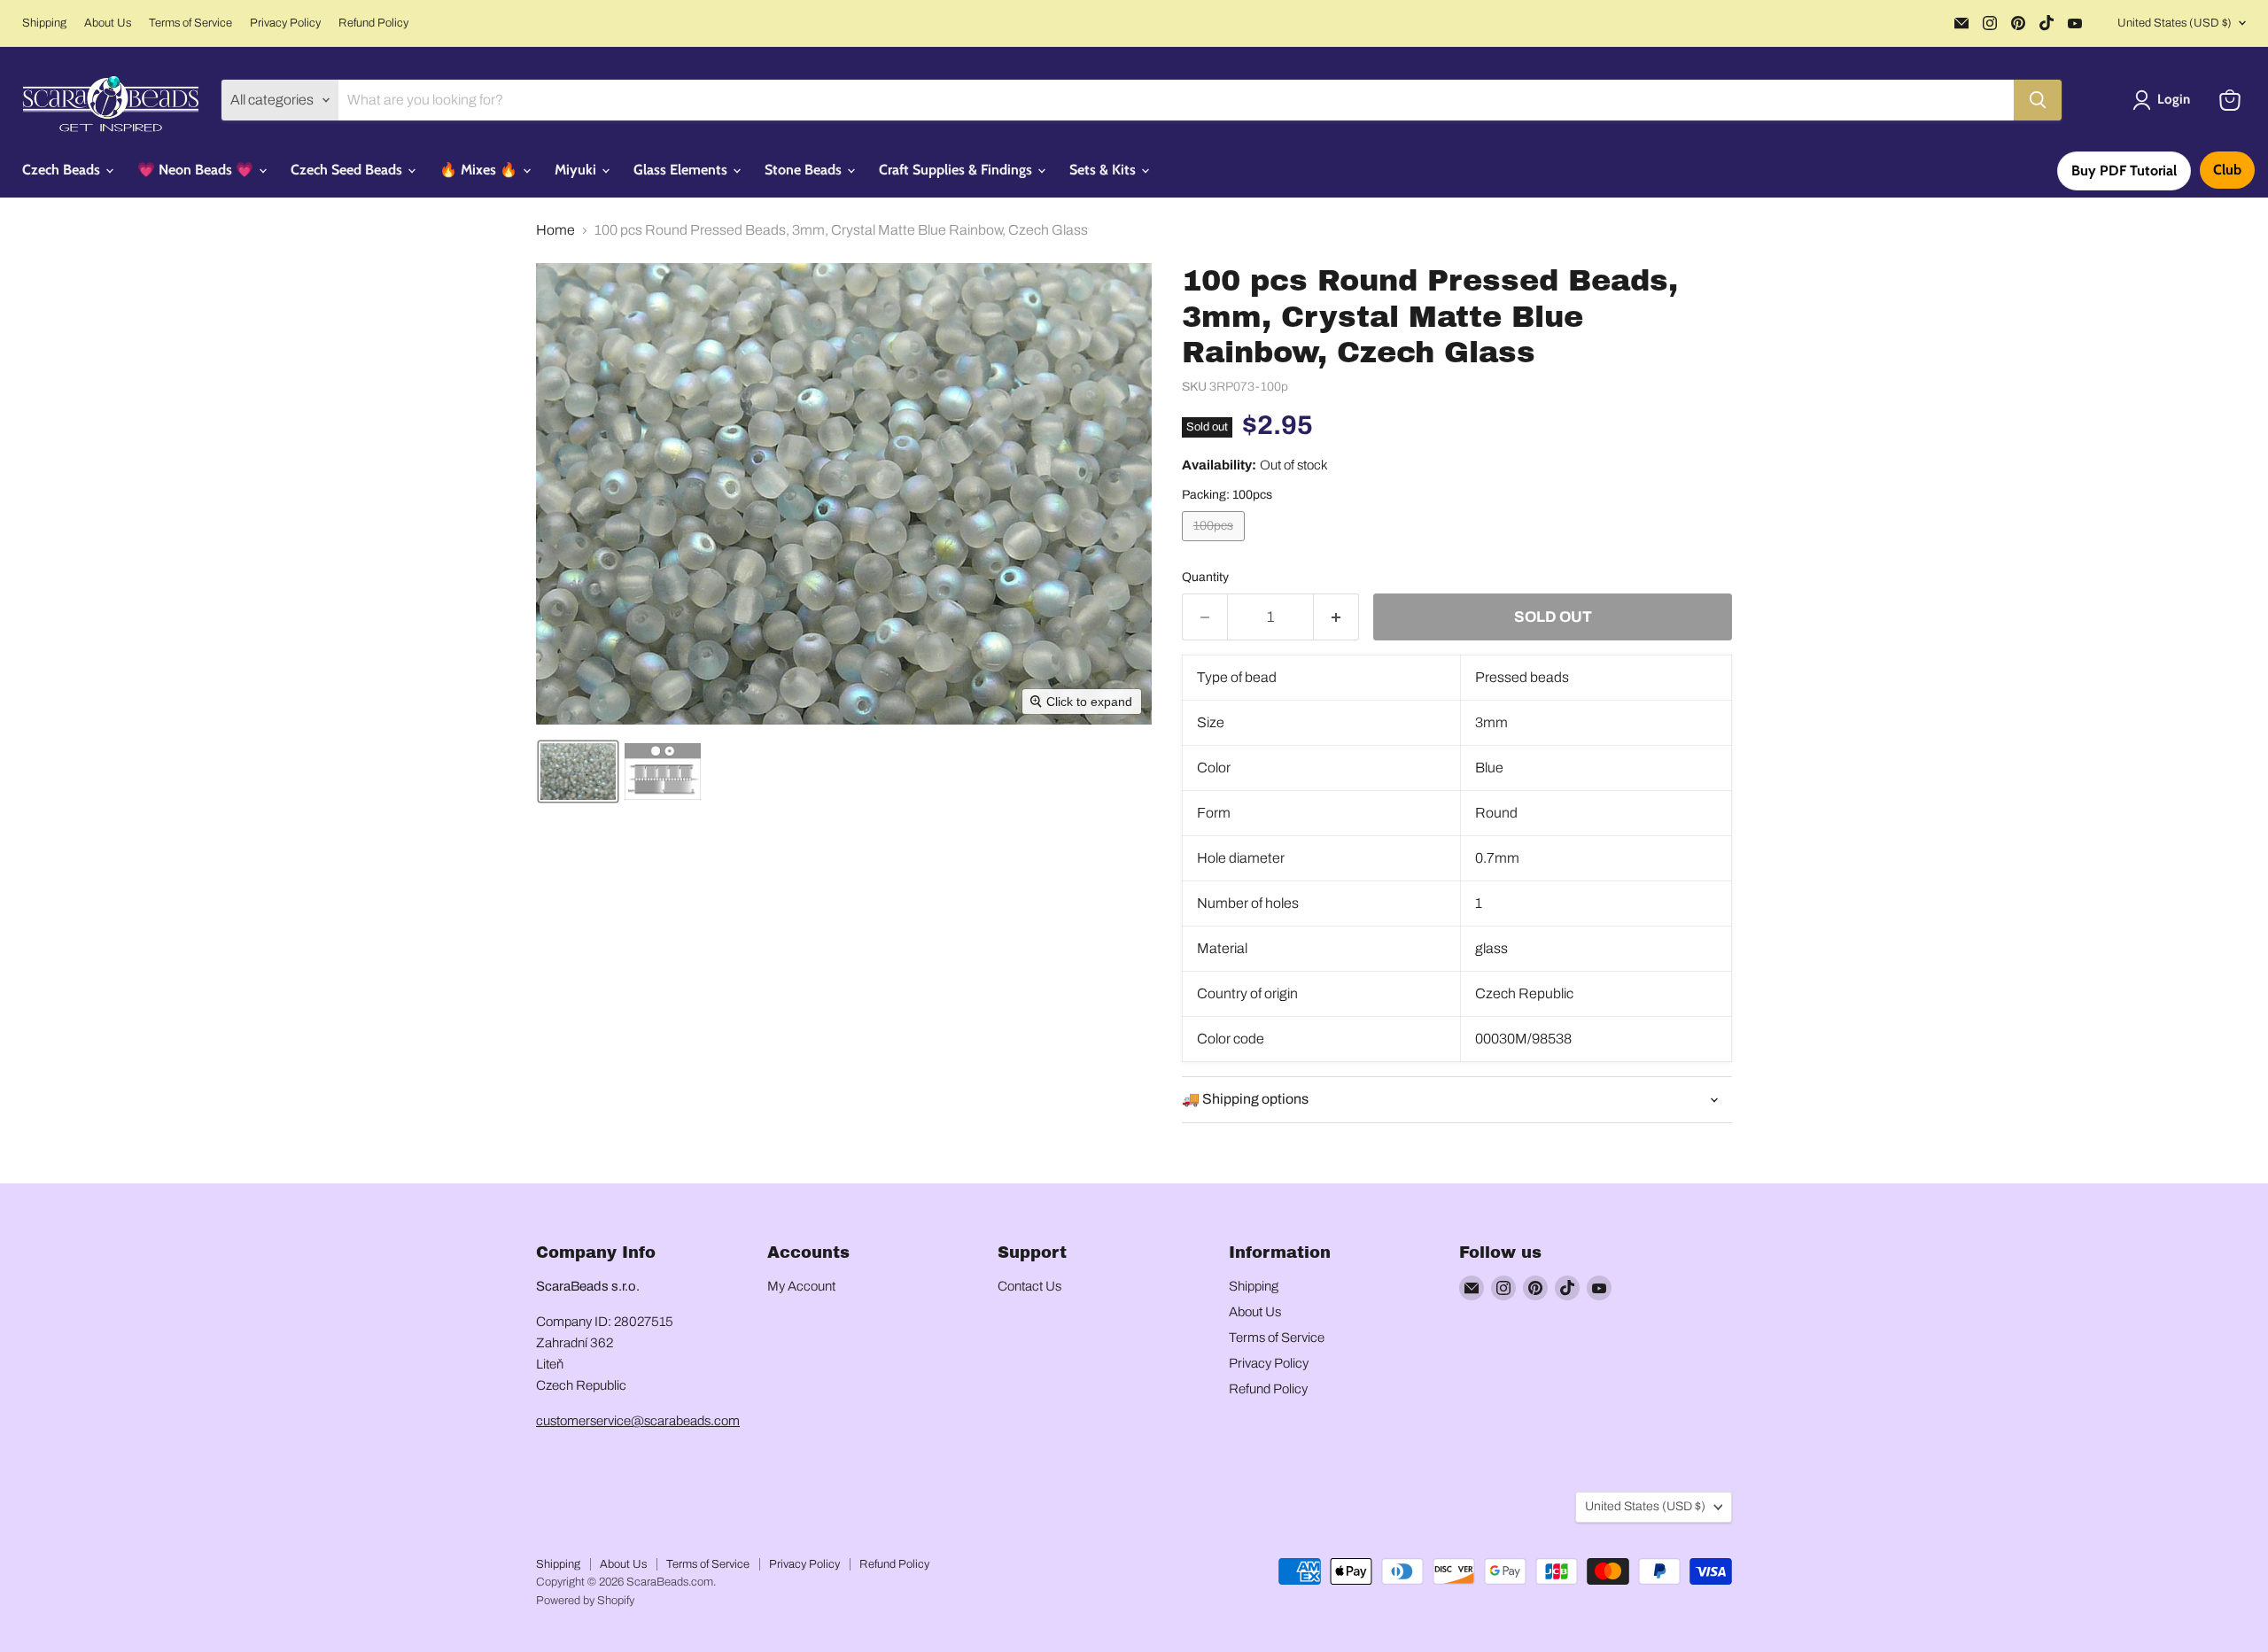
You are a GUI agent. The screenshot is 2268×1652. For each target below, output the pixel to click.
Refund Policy (373, 23)
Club (2227, 170)
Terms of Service (190, 23)
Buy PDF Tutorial (2124, 171)
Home (555, 230)
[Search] (2038, 100)
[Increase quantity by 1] (1336, 617)
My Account (801, 1286)
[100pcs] (1216, 545)
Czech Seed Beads (348, 170)
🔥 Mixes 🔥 (480, 170)
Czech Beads (63, 170)
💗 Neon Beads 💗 (197, 170)
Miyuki (577, 170)
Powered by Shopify (585, 1601)
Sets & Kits (1104, 170)
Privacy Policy (285, 23)
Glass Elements (682, 170)
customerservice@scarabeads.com (638, 1421)
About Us (108, 23)
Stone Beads (805, 170)
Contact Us (1029, 1286)
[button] (2165, 100)
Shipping (44, 23)
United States (2175, 23)
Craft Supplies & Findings (957, 170)
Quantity (1205, 577)
